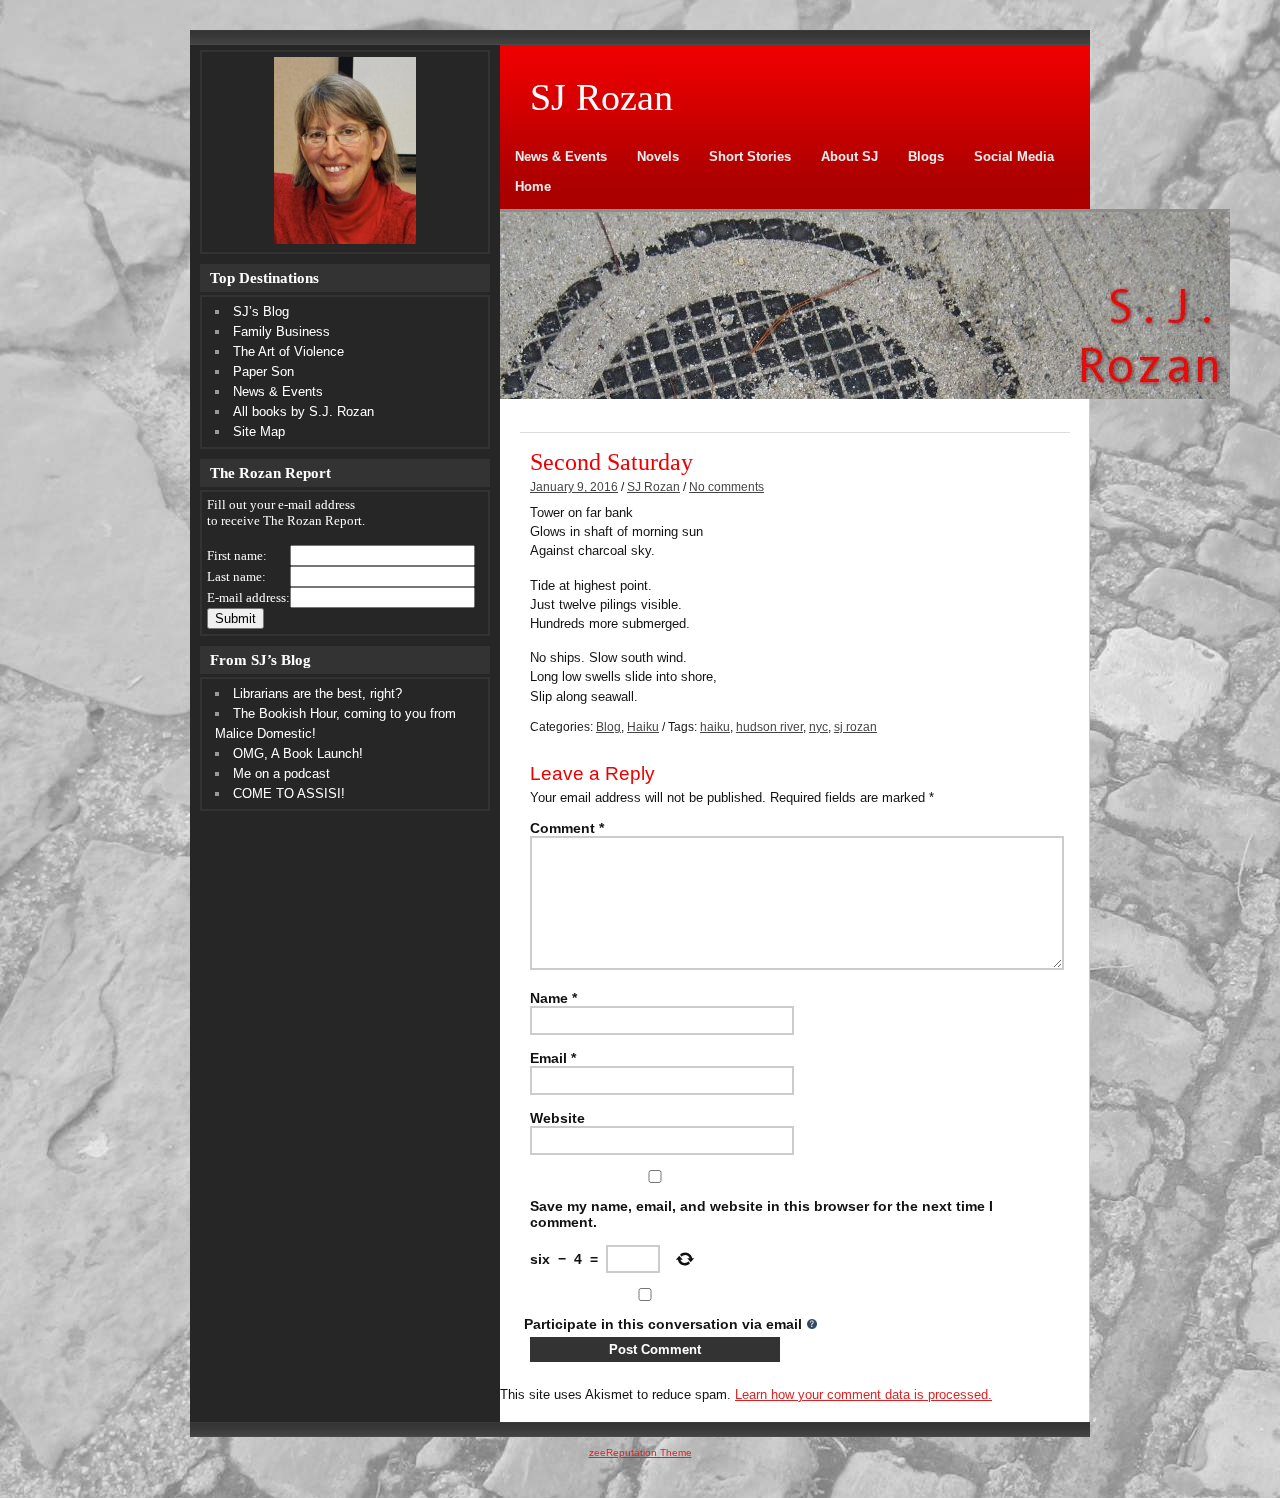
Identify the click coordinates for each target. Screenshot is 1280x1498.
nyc (818, 727)
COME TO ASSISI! (289, 793)
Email (553, 1058)
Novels (658, 156)
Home (533, 186)
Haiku (643, 727)
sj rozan (855, 727)
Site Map (259, 431)
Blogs (926, 156)
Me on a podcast (281, 773)
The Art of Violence (288, 351)
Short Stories (750, 156)
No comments (726, 487)
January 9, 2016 (574, 487)
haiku (715, 727)
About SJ (849, 156)
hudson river (769, 727)
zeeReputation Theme (640, 1452)
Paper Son (263, 371)
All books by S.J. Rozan (303, 411)
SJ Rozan (653, 487)
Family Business (281, 331)
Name (553, 998)
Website (557, 1118)
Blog (608, 727)
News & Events (561, 156)
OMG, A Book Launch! (298, 753)
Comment (567, 828)
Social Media (1014, 156)
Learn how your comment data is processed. (863, 1394)
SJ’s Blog (261, 311)
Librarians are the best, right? (317, 693)
